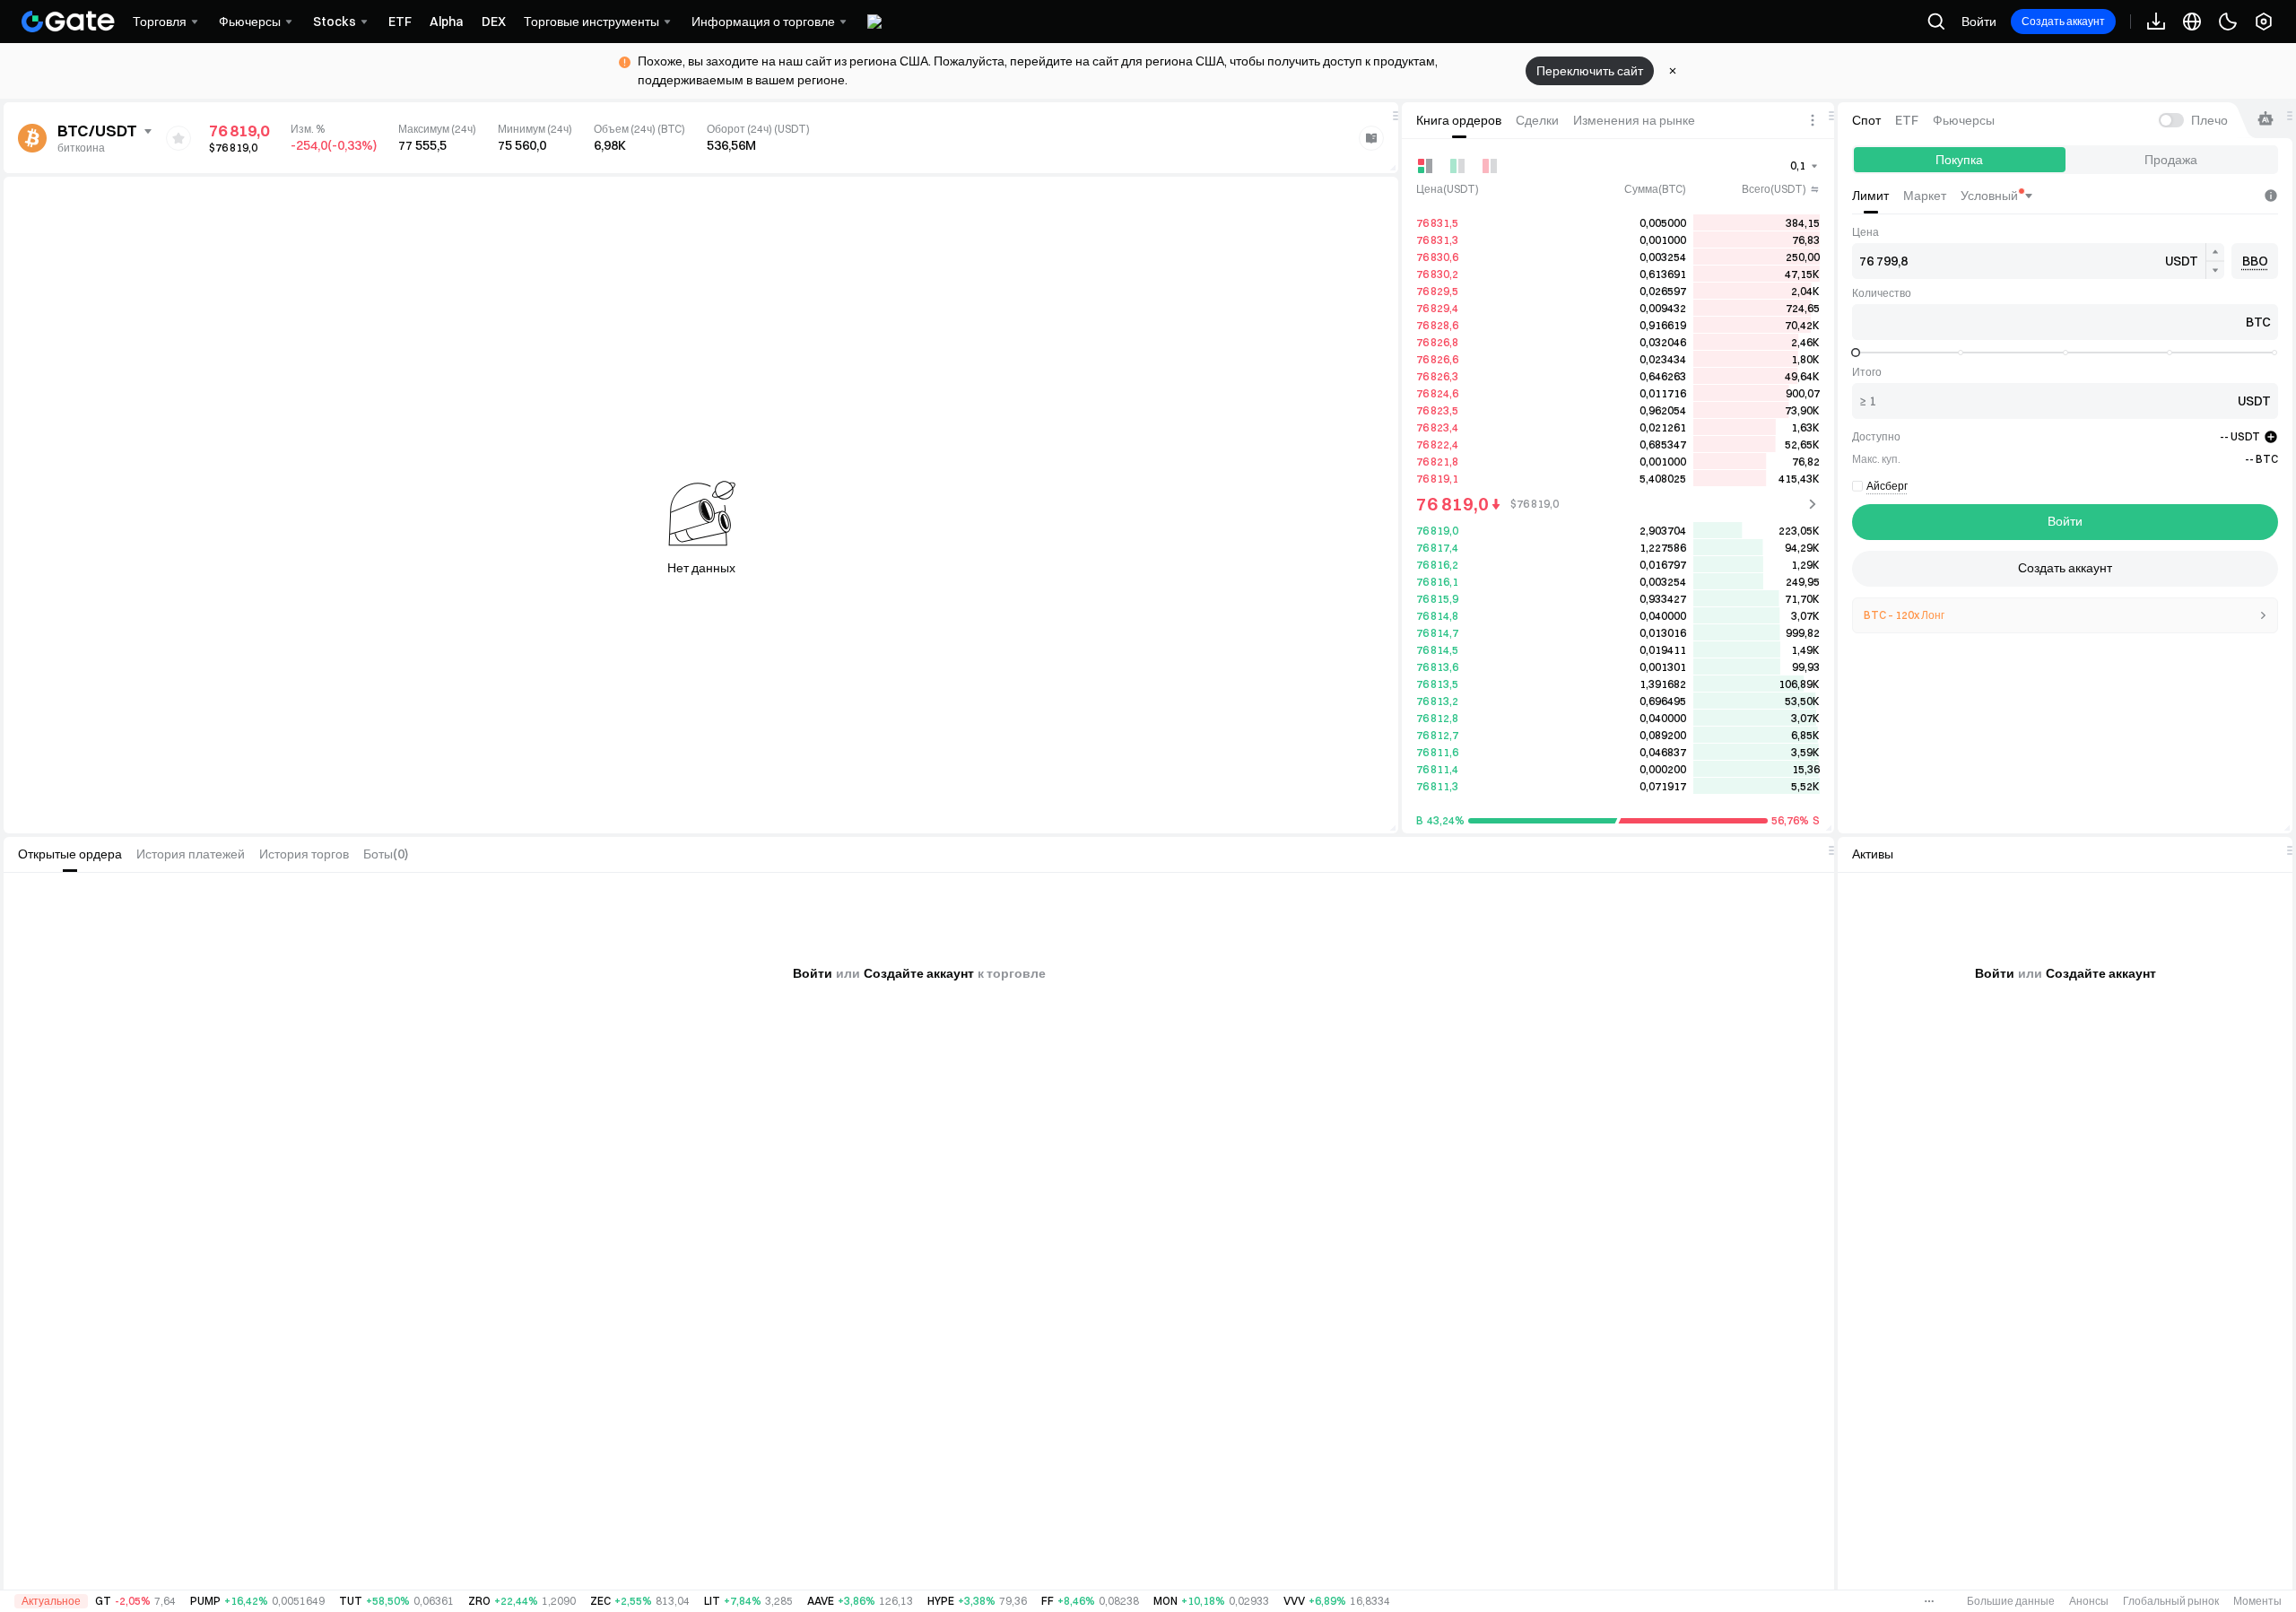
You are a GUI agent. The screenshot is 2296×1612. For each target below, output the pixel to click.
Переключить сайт (1590, 71)
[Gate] (68, 22)
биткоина (81, 148)
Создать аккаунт (2063, 21)
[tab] (1459, 120)
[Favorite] (178, 138)
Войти (1979, 22)
